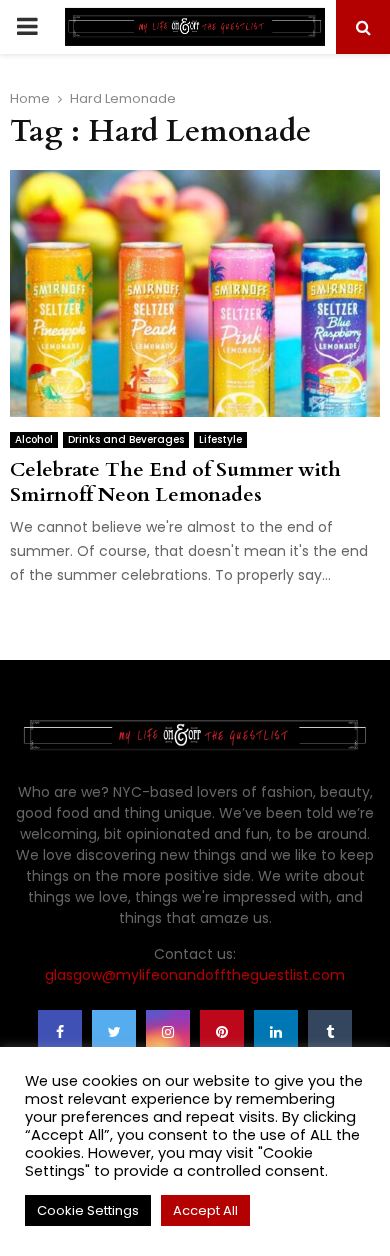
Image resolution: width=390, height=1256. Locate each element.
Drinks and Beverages (126, 439)
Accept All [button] (205, 1210)
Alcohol (34, 439)
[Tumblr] (330, 1032)
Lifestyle (220, 439)
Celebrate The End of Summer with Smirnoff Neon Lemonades (175, 482)
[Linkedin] (276, 1032)
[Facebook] (60, 1032)
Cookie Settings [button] (88, 1210)
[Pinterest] (222, 1032)
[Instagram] (168, 1032)
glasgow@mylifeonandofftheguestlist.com (195, 975)
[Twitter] (114, 1032)
